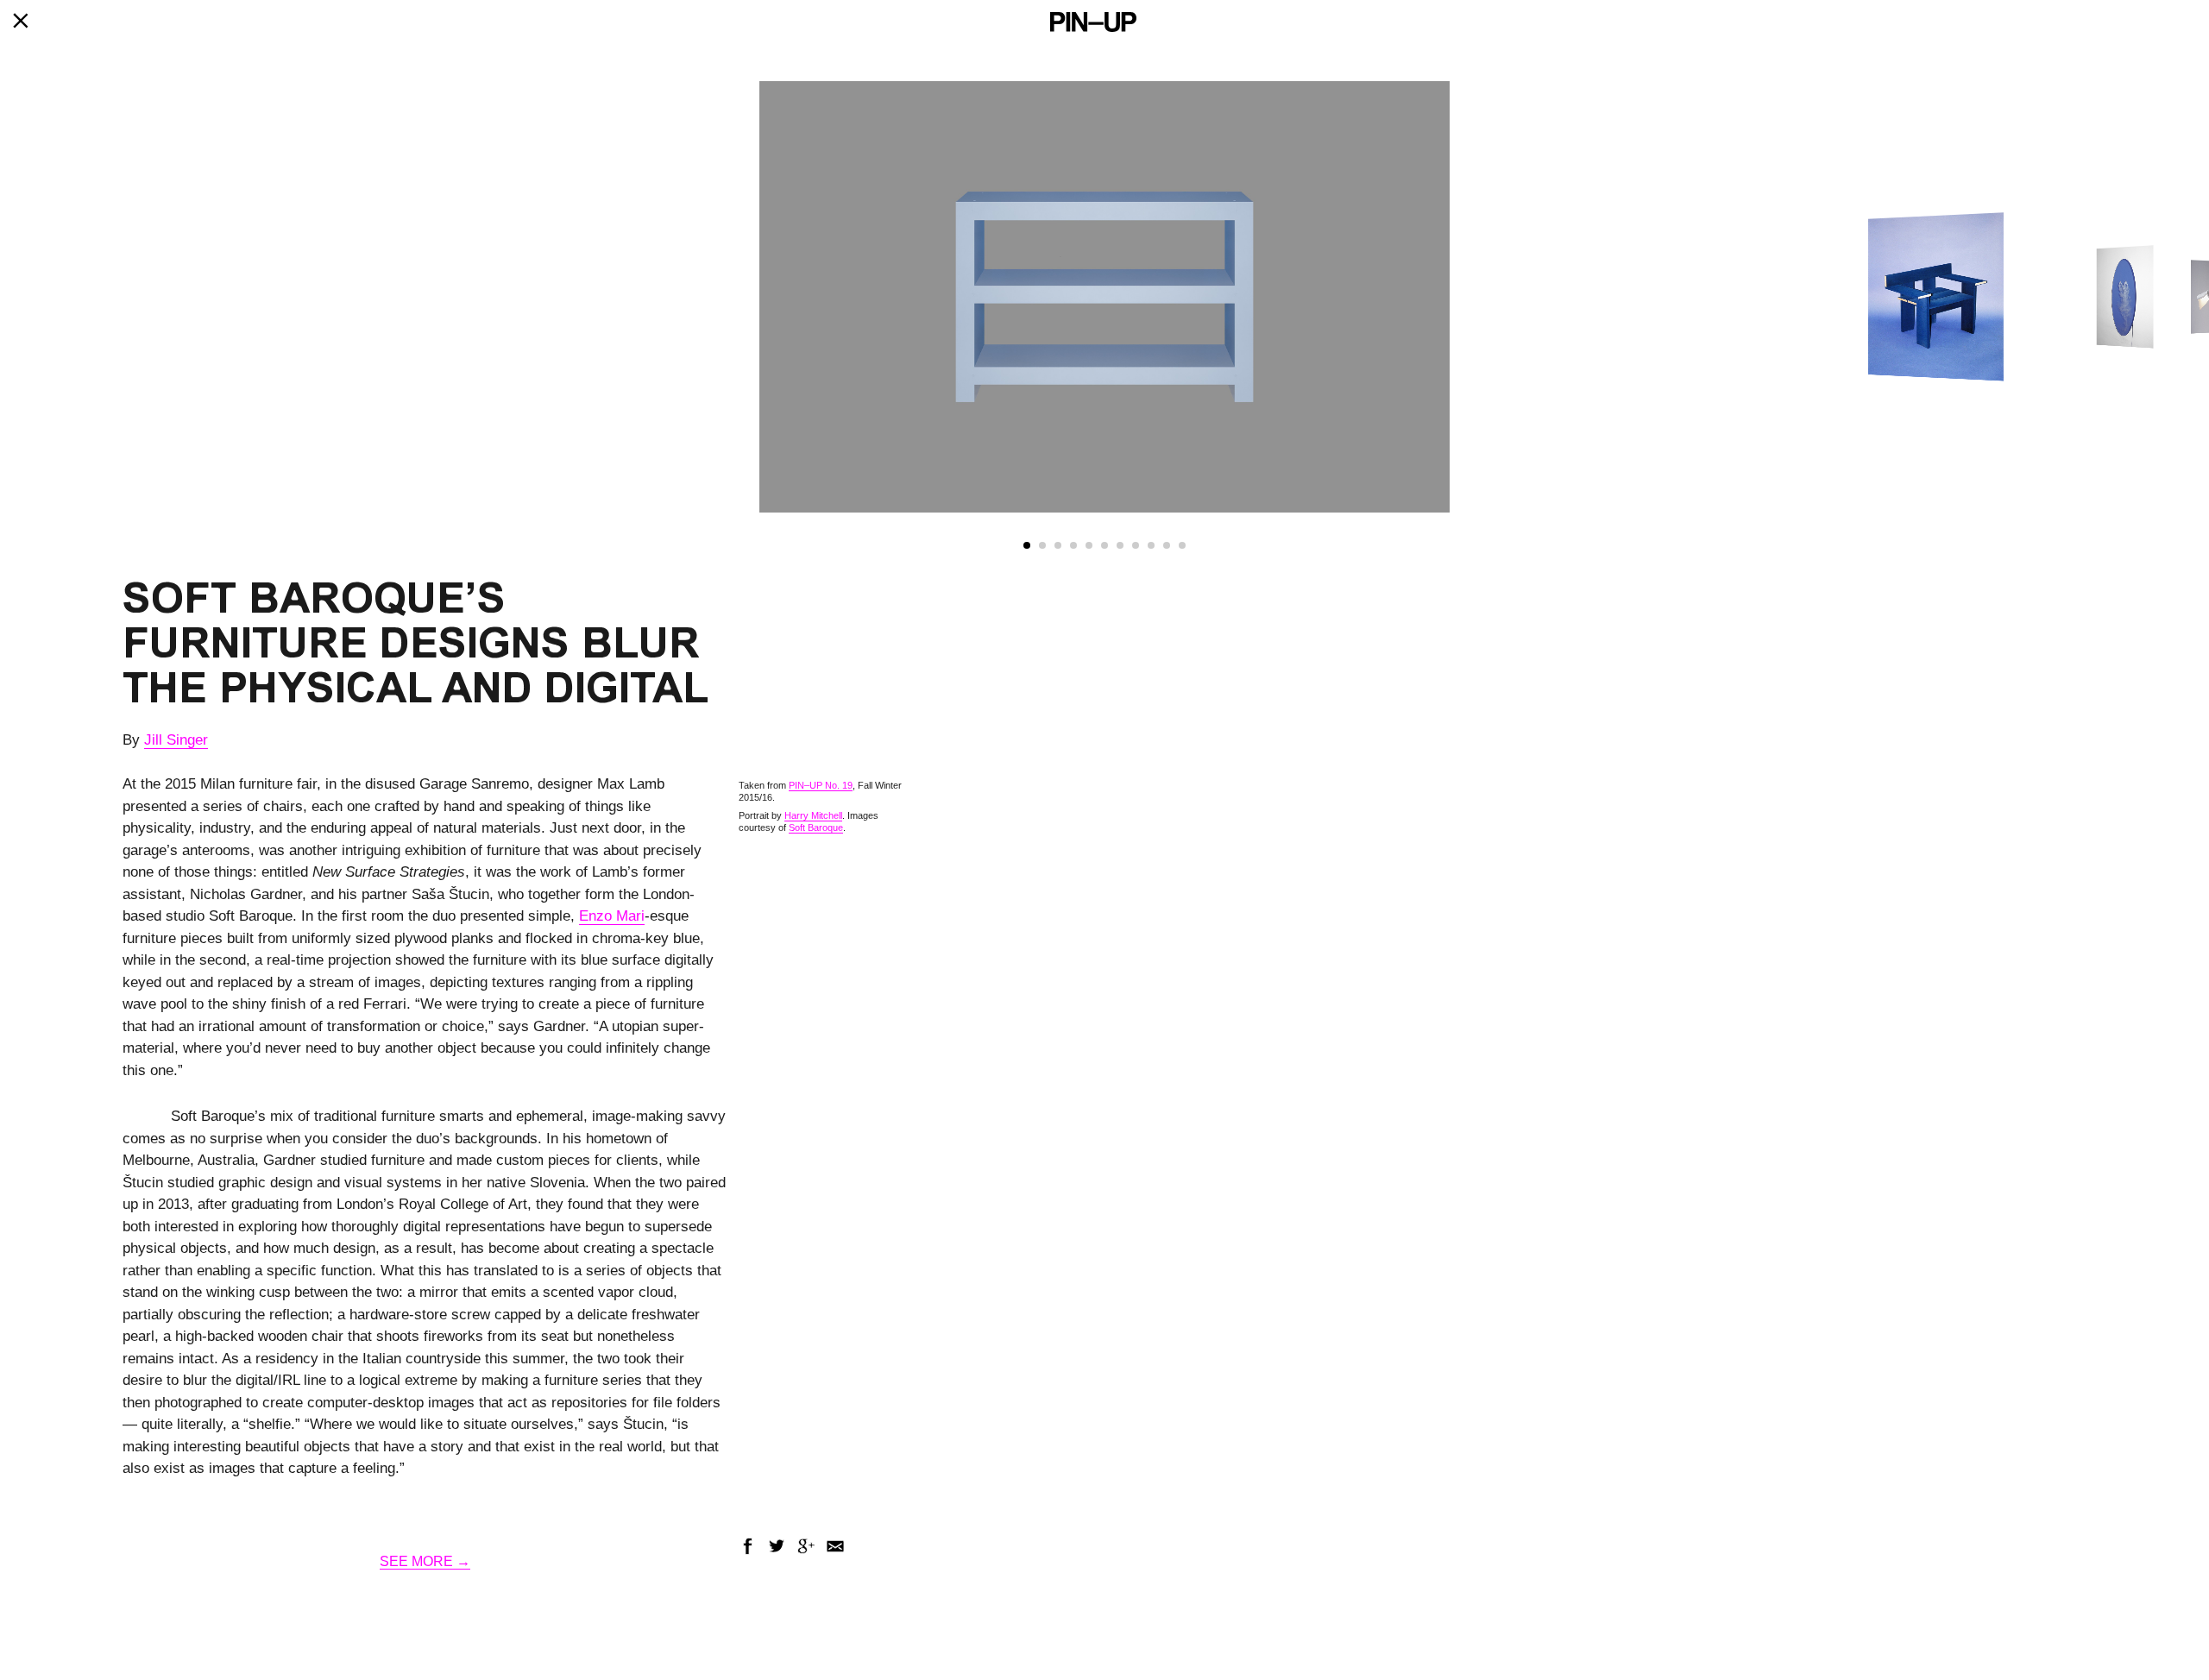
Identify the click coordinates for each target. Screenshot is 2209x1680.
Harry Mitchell (813, 815)
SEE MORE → (425, 1561)
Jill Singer (176, 740)
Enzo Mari (612, 916)
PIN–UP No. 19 (821, 785)
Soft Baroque (816, 827)
